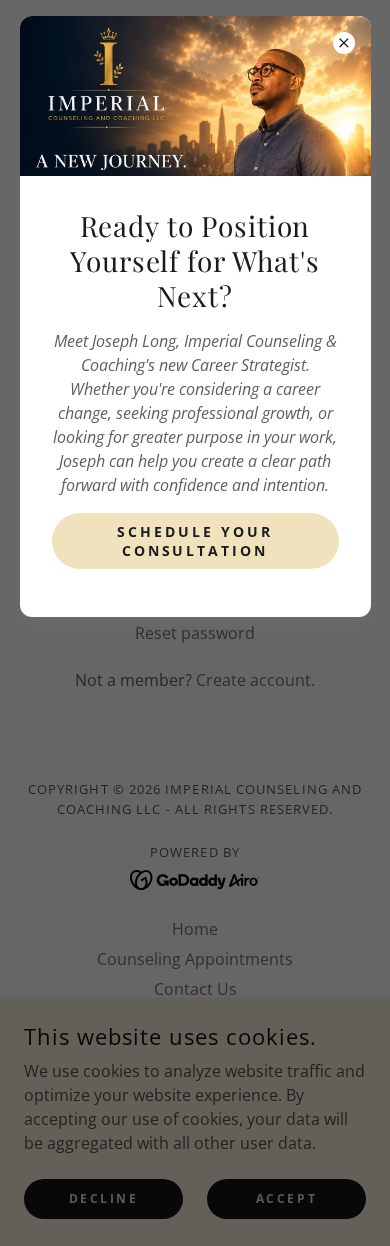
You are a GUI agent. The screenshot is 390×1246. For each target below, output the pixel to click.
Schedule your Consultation (195, 541)
